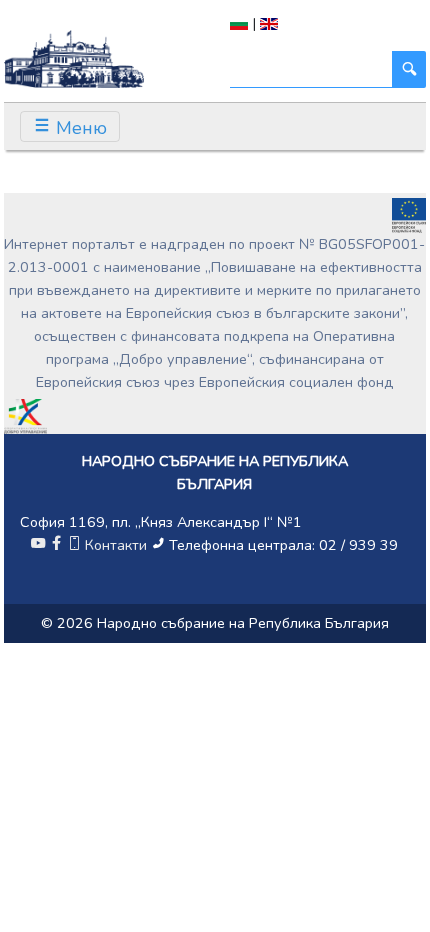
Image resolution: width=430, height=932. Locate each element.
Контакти (116, 545)
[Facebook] (56, 545)
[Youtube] (38, 545)
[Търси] (409, 69)
